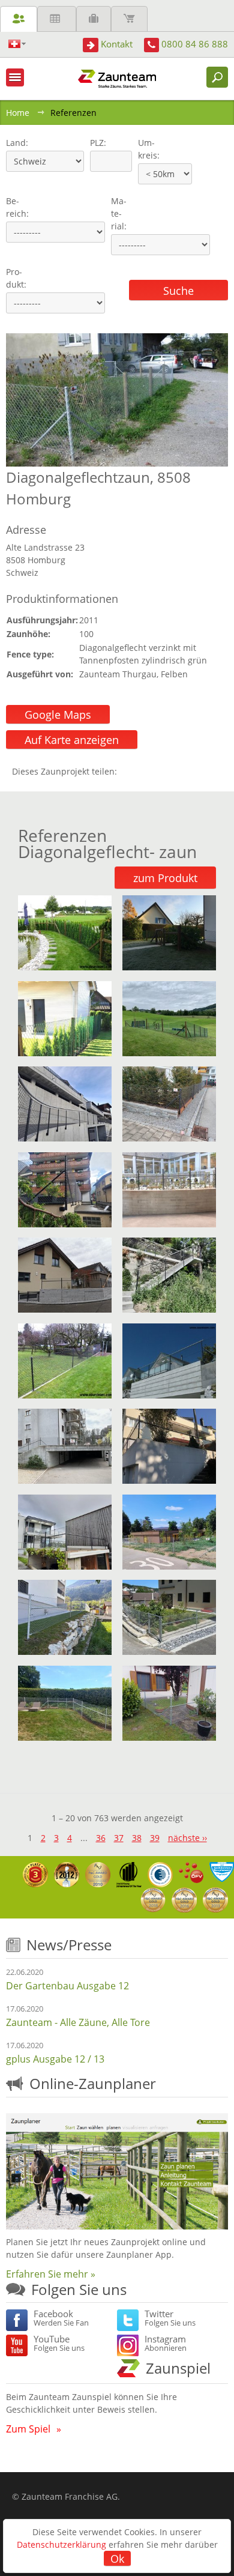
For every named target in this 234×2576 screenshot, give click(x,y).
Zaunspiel (178, 2368)
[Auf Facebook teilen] (129, 771)
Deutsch (17, 44)
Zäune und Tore (19, 19)
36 (101, 1838)
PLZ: (95, 143)
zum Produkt (165, 878)
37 (119, 1838)
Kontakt (117, 44)
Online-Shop (129, 19)
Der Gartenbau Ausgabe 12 (67, 1986)
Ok (117, 2559)
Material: (119, 213)
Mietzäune (57, 19)
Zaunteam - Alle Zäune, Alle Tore (78, 2022)
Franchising (94, 19)
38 (137, 1838)
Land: (16, 143)
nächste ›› (187, 1838)
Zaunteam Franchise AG (70, 2496)
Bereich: (17, 207)
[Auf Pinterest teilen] (143, 771)
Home (18, 113)
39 (155, 1838)
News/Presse (69, 1945)
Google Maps (58, 715)
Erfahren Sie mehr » (51, 2274)
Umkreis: (145, 149)
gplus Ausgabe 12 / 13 (55, 2059)
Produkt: (16, 278)
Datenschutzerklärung (61, 2544)
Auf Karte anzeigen (72, 740)
